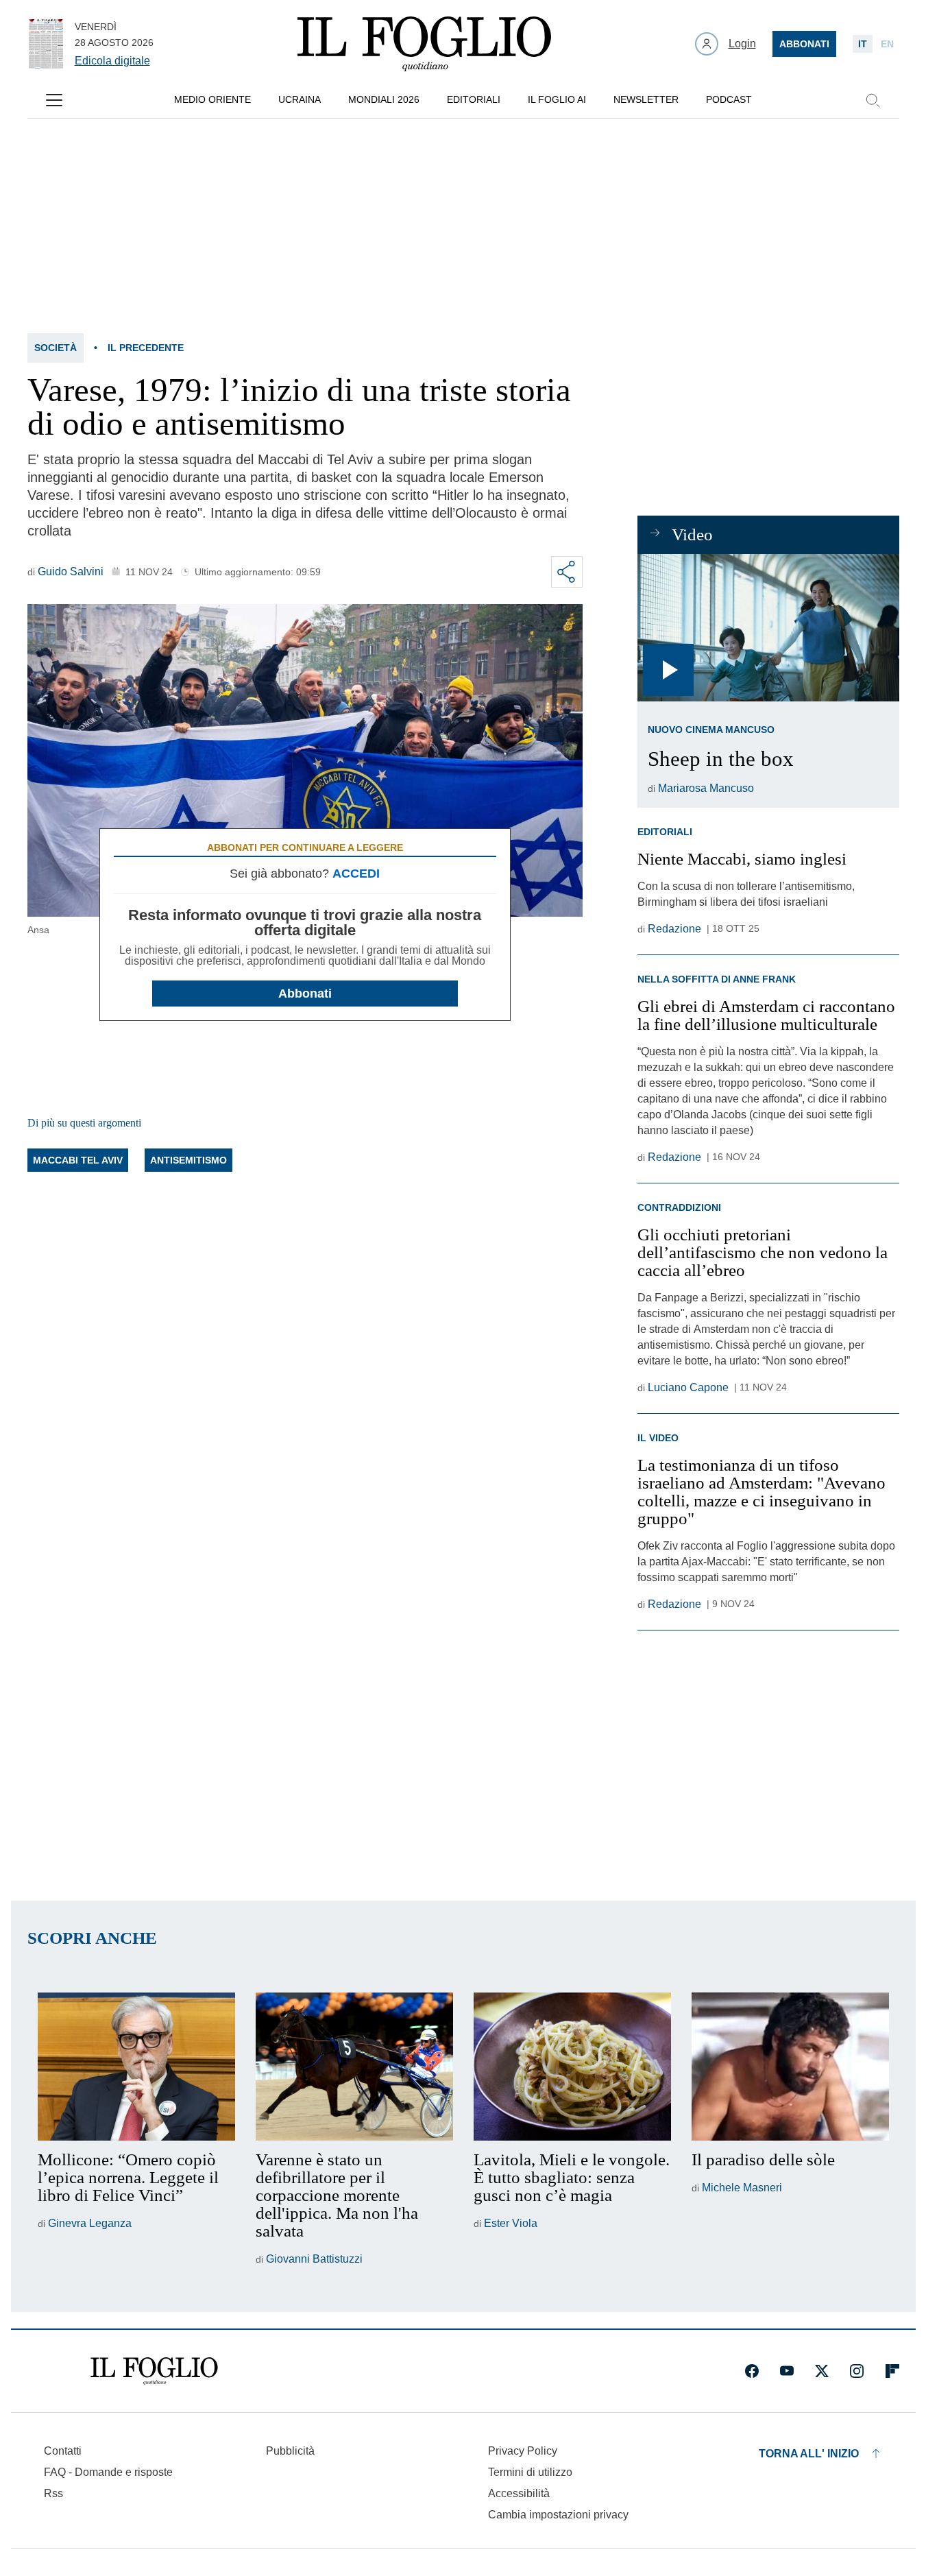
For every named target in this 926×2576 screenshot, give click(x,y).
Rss (53, 2493)
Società (56, 348)
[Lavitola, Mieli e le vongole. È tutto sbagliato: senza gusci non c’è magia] (572, 2067)
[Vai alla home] (424, 44)
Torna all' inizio (809, 2454)
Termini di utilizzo (530, 2472)
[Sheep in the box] (768, 628)
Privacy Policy (523, 2451)
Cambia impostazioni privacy (558, 2515)
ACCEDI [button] (356, 874)
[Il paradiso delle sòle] (790, 2067)
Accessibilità (519, 2493)
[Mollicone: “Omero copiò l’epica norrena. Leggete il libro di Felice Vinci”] (136, 2067)
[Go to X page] (822, 2371)
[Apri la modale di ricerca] (873, 100)
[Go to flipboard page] (892, 2371)
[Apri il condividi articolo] (567, 572)
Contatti (63, 2451)
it (863, 44)
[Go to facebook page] (752, 2371)
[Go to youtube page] (787, 2371)
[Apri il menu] (54, 100)
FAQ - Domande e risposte (108, 2472)
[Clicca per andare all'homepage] (154, 2371)
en (887, 44)
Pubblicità (290, 2451)
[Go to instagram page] (857, 2371)
